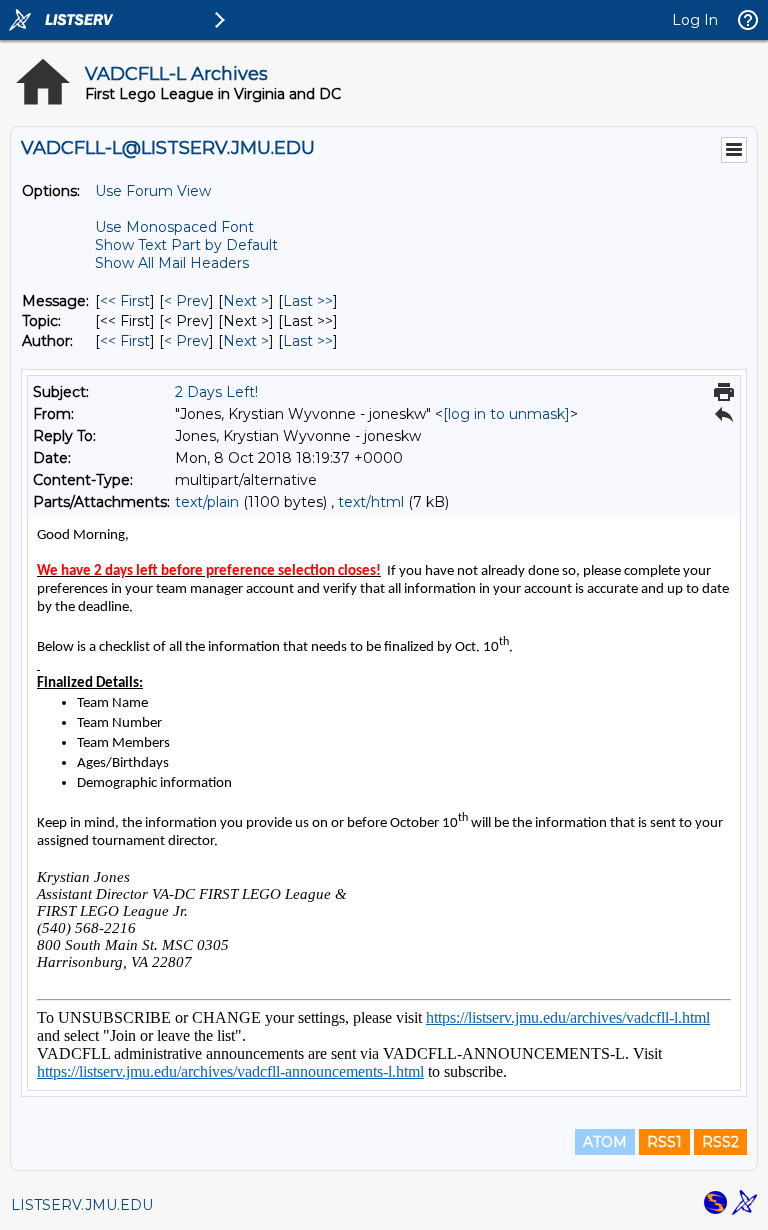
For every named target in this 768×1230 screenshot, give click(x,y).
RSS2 (720, 1142)
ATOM (605, 1142)
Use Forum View (153, 191)
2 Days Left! (216, 392)
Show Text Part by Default (186, 245)
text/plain (207, 502)
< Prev (186, 301)
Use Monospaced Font (174, 227)
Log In (695, 20)
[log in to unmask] (506, 414)
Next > (246, 301)
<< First (125, 301)
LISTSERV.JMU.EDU (82, 1205)
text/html (371, 502)
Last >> (308, 301)
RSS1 (664, 1142)
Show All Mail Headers (172, 263)
